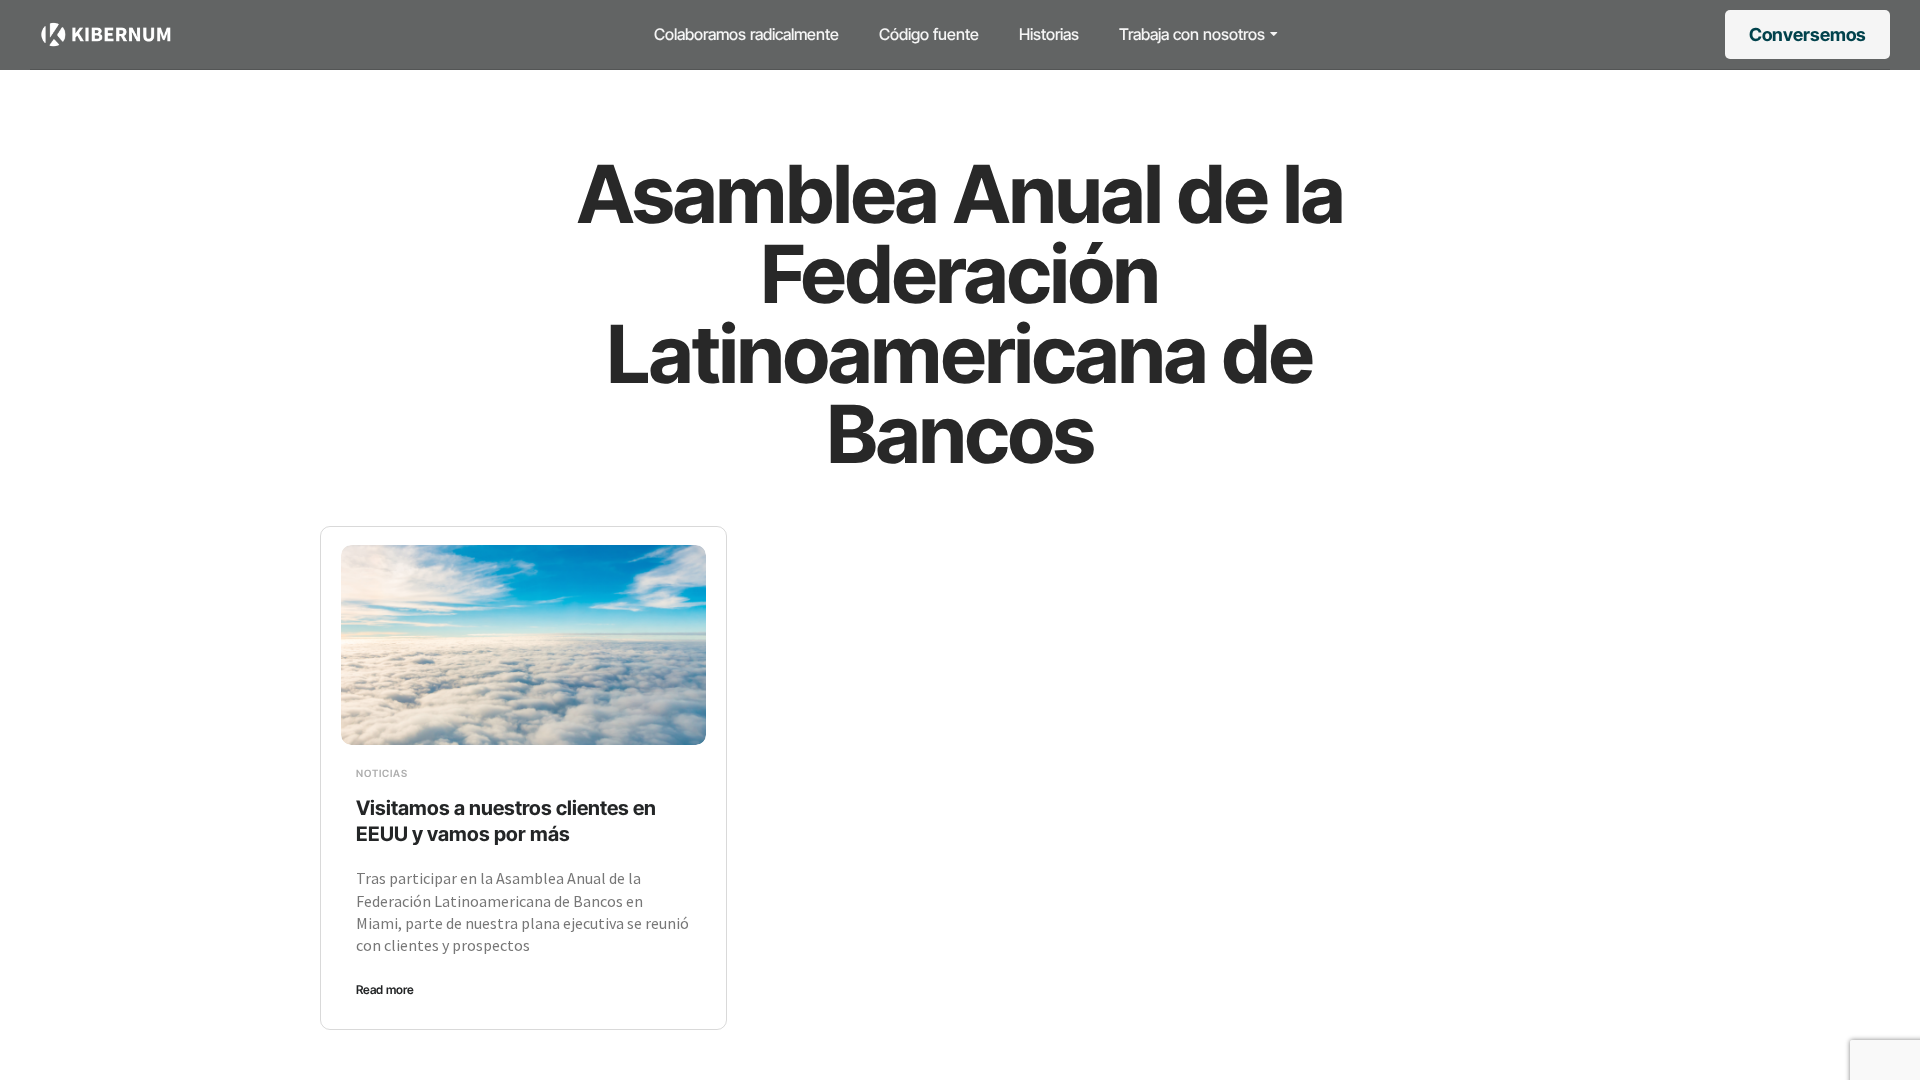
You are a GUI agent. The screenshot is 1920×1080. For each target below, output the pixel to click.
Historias (1049, 34)
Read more (385, 989)
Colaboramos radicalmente (746, 34)
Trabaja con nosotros (1192, 34)
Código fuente (929, 34)
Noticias (382, 773)
